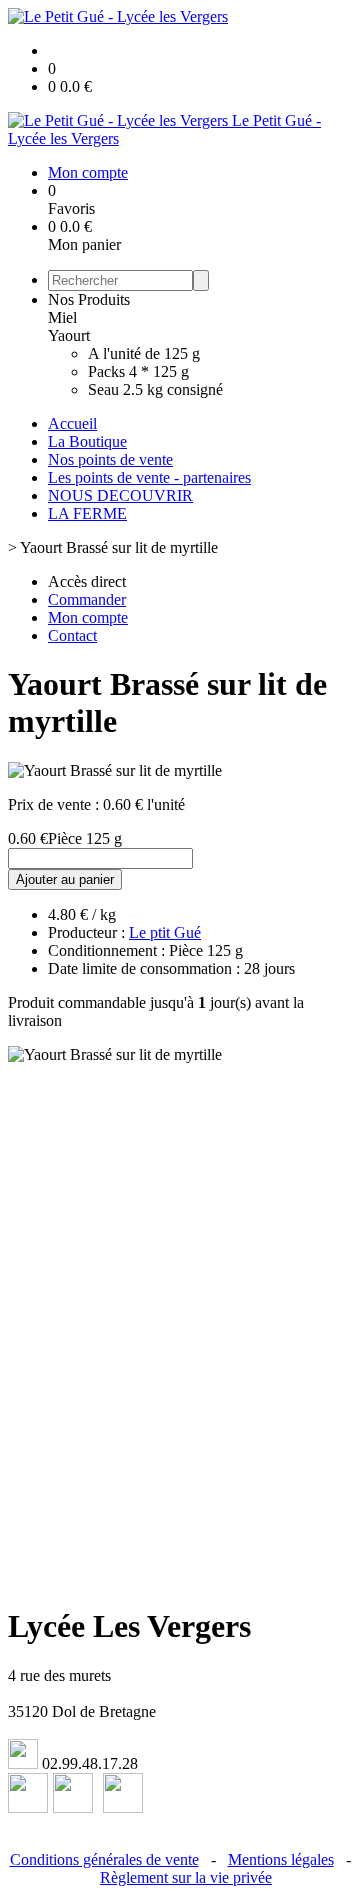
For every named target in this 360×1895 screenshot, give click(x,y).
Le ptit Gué (165, 932)
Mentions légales (281, 1859)
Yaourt (69, 335)
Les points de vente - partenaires (149, 477)
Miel (62, 317)
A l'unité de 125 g (144, 353)
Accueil (72, 423)
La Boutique (87, 441)
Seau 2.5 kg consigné (155, 389)
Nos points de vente (110, 459)
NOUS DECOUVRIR (120, 495)
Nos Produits (89, 299)
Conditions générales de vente (104, 1859)
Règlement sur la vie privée (186, 1877)
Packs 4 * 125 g (138, 371)
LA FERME (87, 513)
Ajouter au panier (65, 879)
